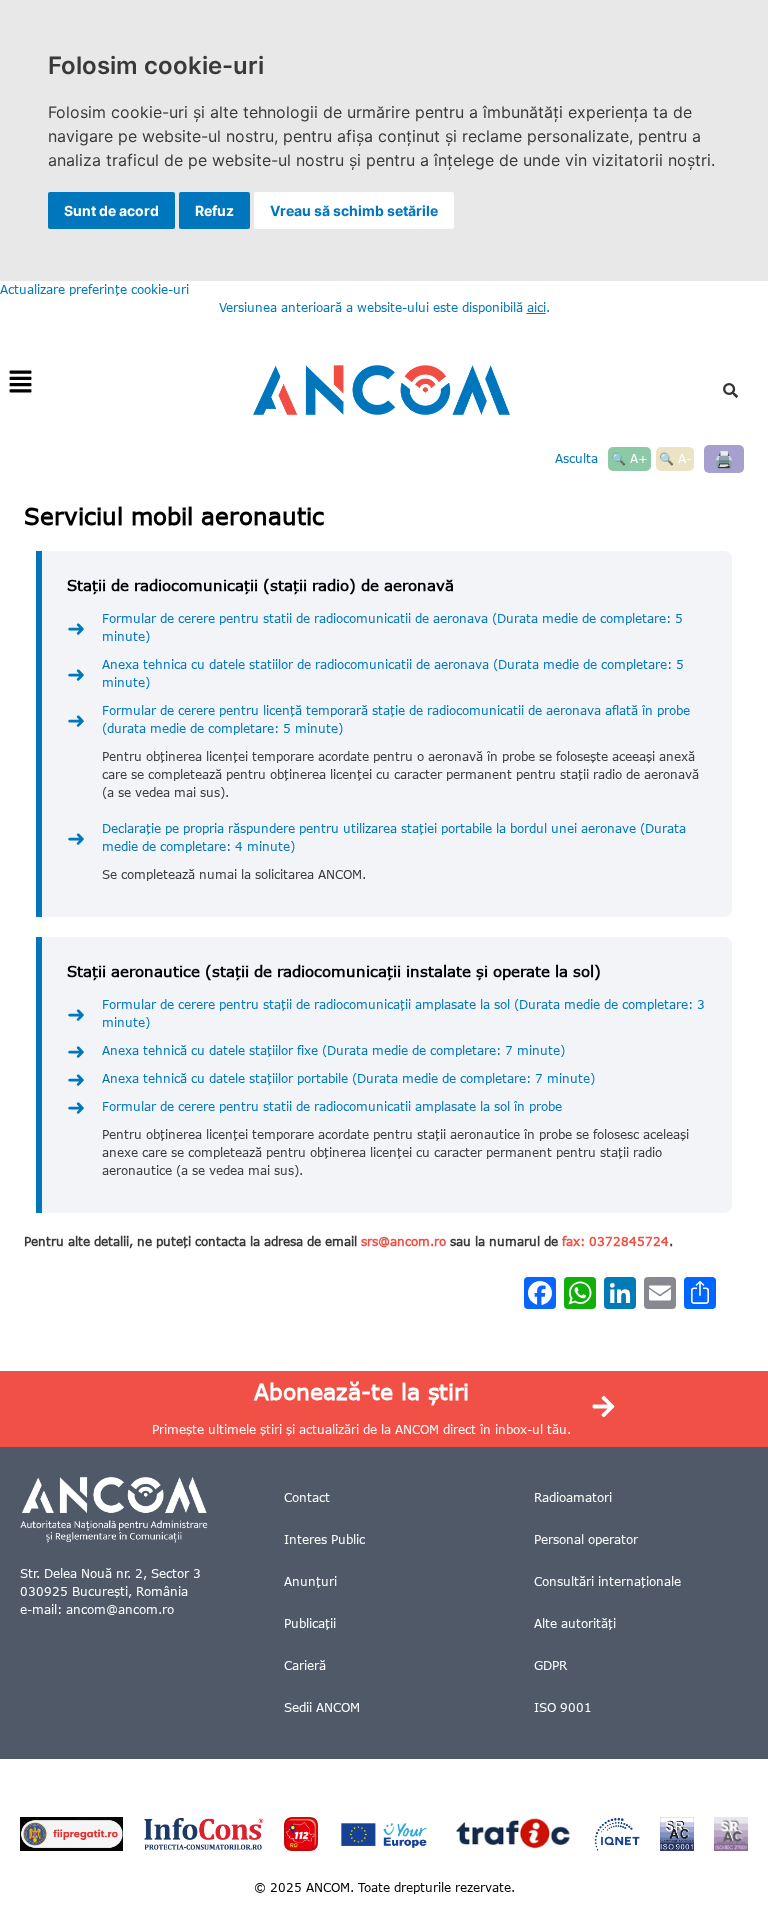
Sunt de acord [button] (111, 210)
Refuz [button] (214, 210)
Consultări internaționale (607, 1581)
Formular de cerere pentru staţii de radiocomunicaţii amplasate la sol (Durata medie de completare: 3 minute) (403, 1013)
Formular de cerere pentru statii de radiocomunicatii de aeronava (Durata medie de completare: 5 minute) (392, 627)
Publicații (310, 1623)
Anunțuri (310, 1581)
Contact (307, 1497)
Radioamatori (573, 1497)
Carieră (305, 1665)
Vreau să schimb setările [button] (354, 210)
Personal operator (586, 1539)
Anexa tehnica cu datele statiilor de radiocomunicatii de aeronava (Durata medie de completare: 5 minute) (393, 673)
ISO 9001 (563, 1707)
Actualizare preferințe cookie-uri (94, 289)
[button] (20, 382)
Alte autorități (575, 1623)
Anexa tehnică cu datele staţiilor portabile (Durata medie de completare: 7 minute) (348, 1078)
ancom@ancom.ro (120, 1609)
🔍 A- (675, 458)
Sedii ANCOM (322, 1707)
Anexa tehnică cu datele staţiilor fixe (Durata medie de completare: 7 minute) (333, 1050)
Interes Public (324, 1539)
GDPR (550, 1665)
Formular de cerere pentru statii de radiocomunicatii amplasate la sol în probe (332, 1106)
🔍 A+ (629, 458)
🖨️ (724, 458)
